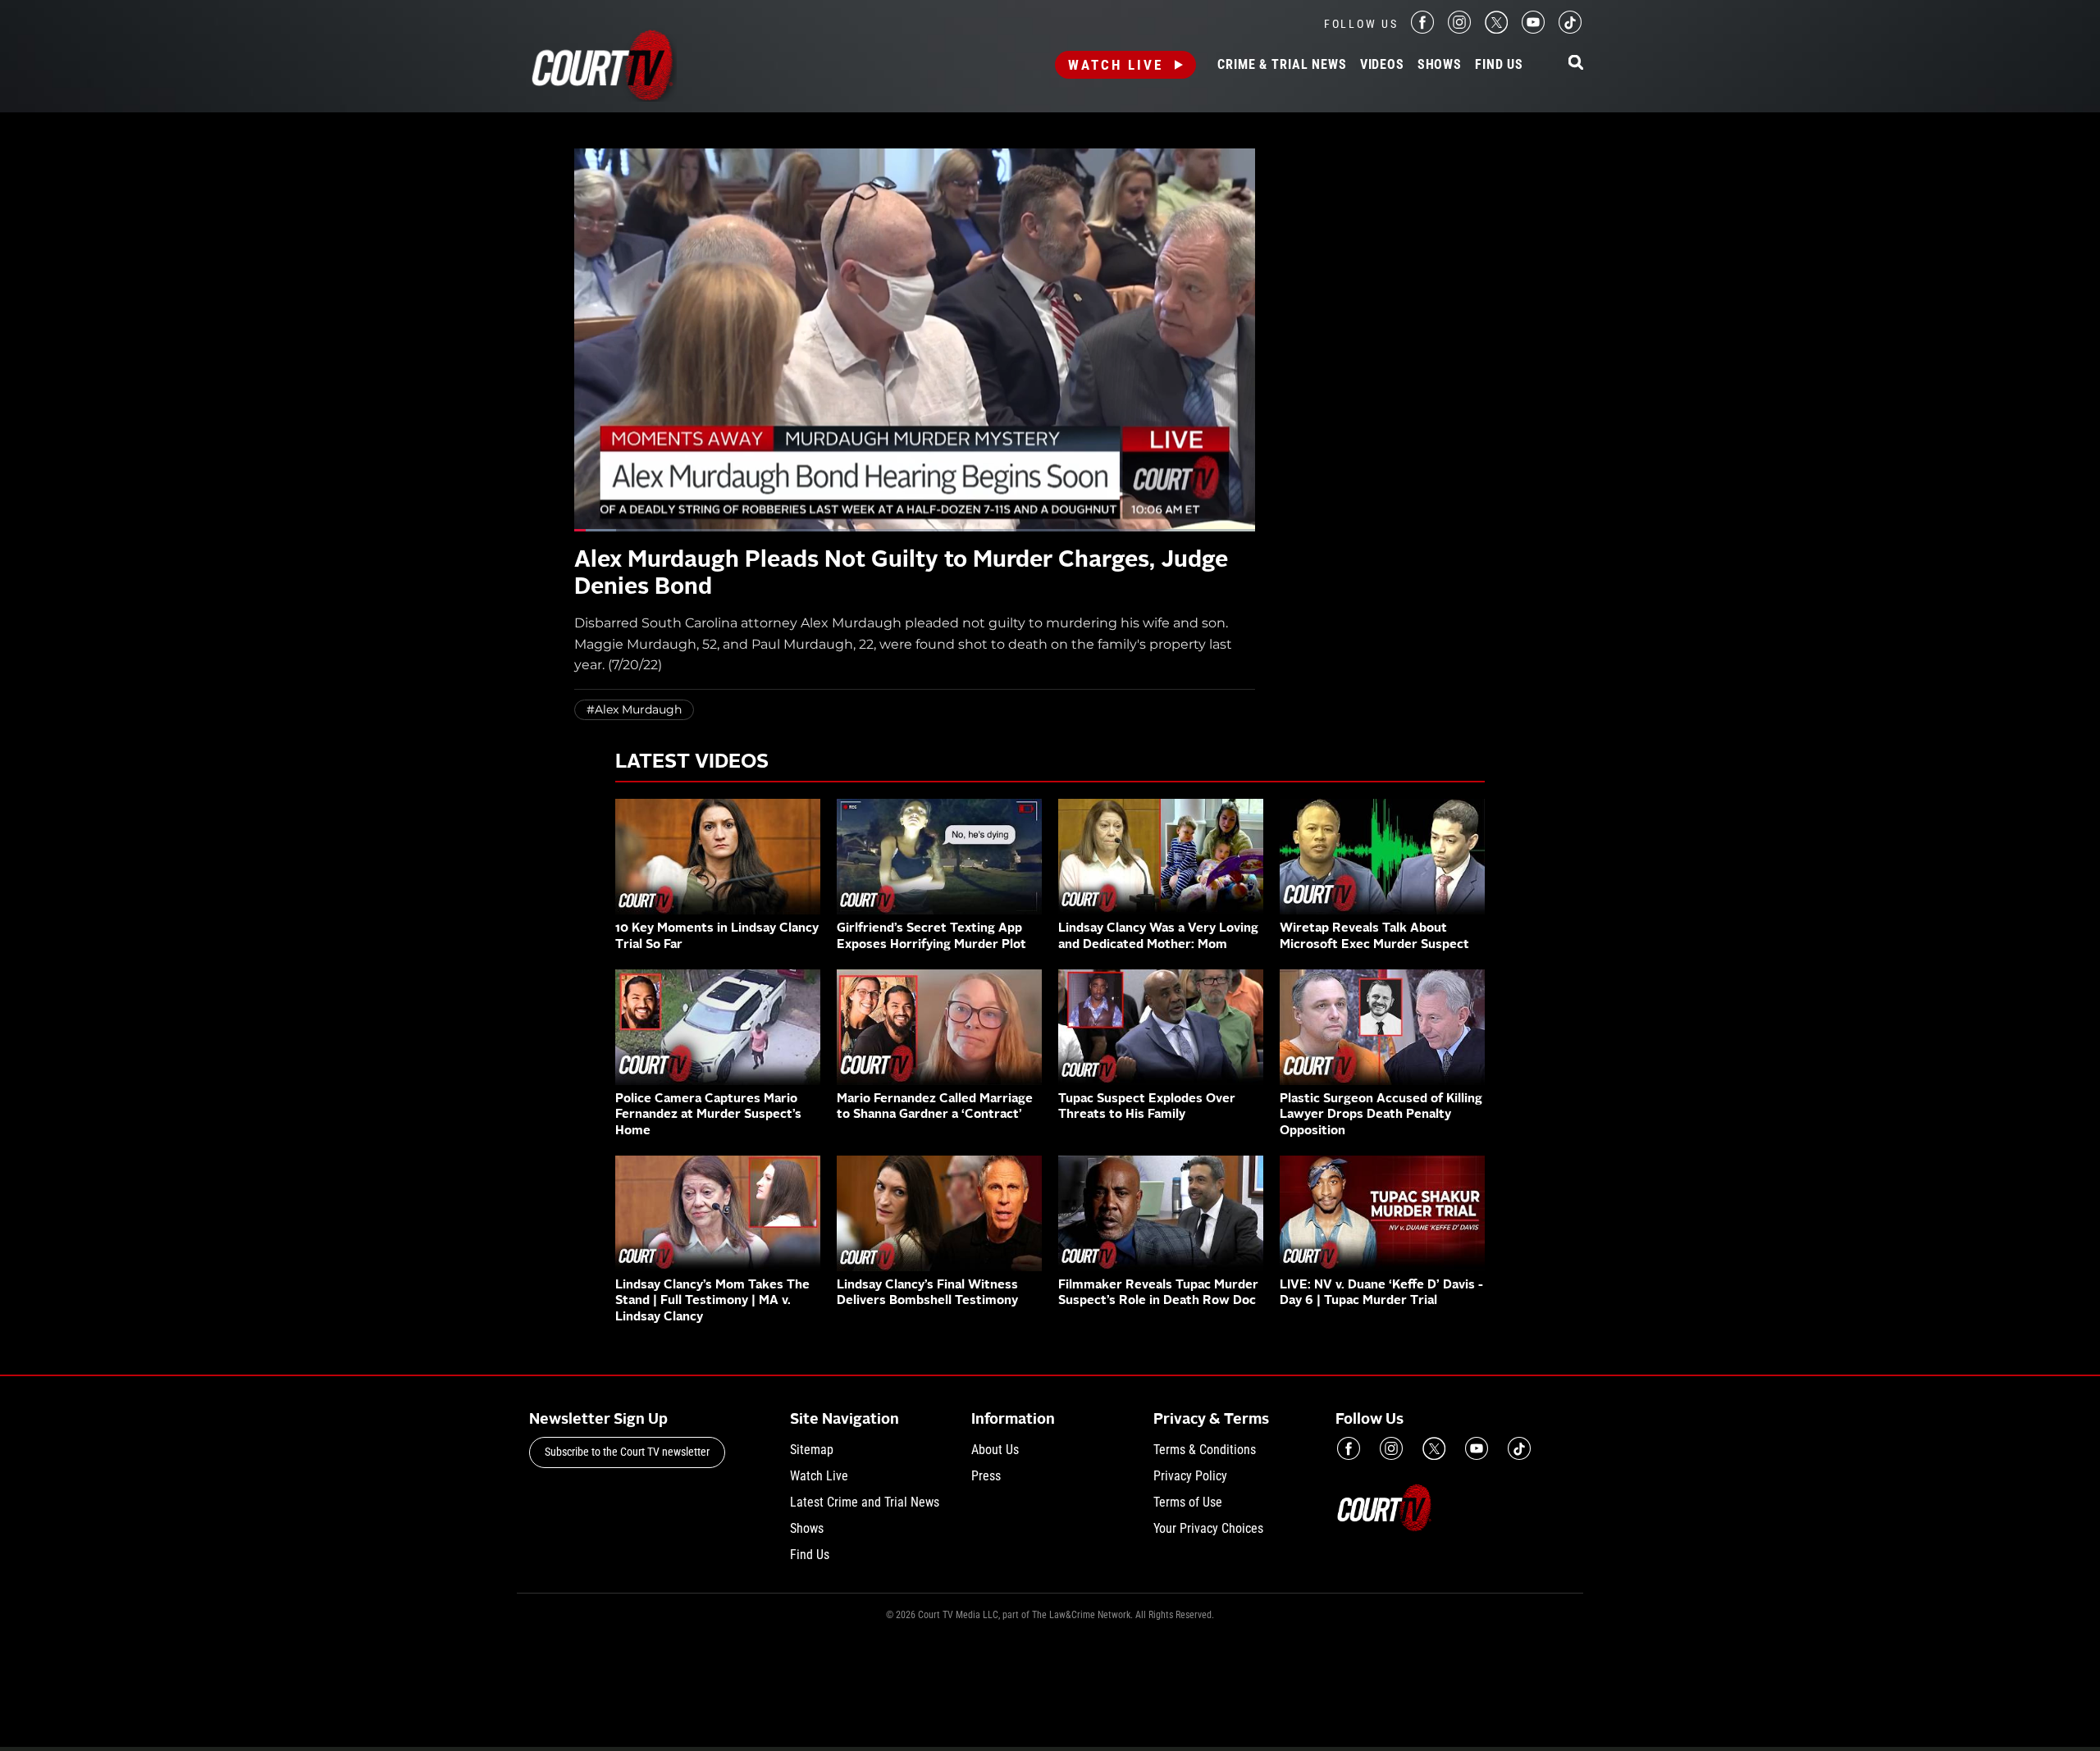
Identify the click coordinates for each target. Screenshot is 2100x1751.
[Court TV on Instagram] (1459, 29)
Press (986, 1476)
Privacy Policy (1190, 1476)
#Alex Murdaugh (634, 709)
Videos (1382, 65)
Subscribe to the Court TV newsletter (627, 1452)
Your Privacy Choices (1208, 1528)
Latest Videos (692, 763)
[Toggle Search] (1576, 64)
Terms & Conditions (1205, 1450)
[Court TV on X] (1496, 29)
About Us (995, 1450)
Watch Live (1116, 65)
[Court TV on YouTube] (1533, 29)
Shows (1440, 65)
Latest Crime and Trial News (865, 1502)
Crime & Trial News (1282, 65)
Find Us (1499, 65)
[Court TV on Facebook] (1422, 29)
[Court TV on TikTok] (1570, 29)
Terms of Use (1188, 1502)
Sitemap (812, 1450)
